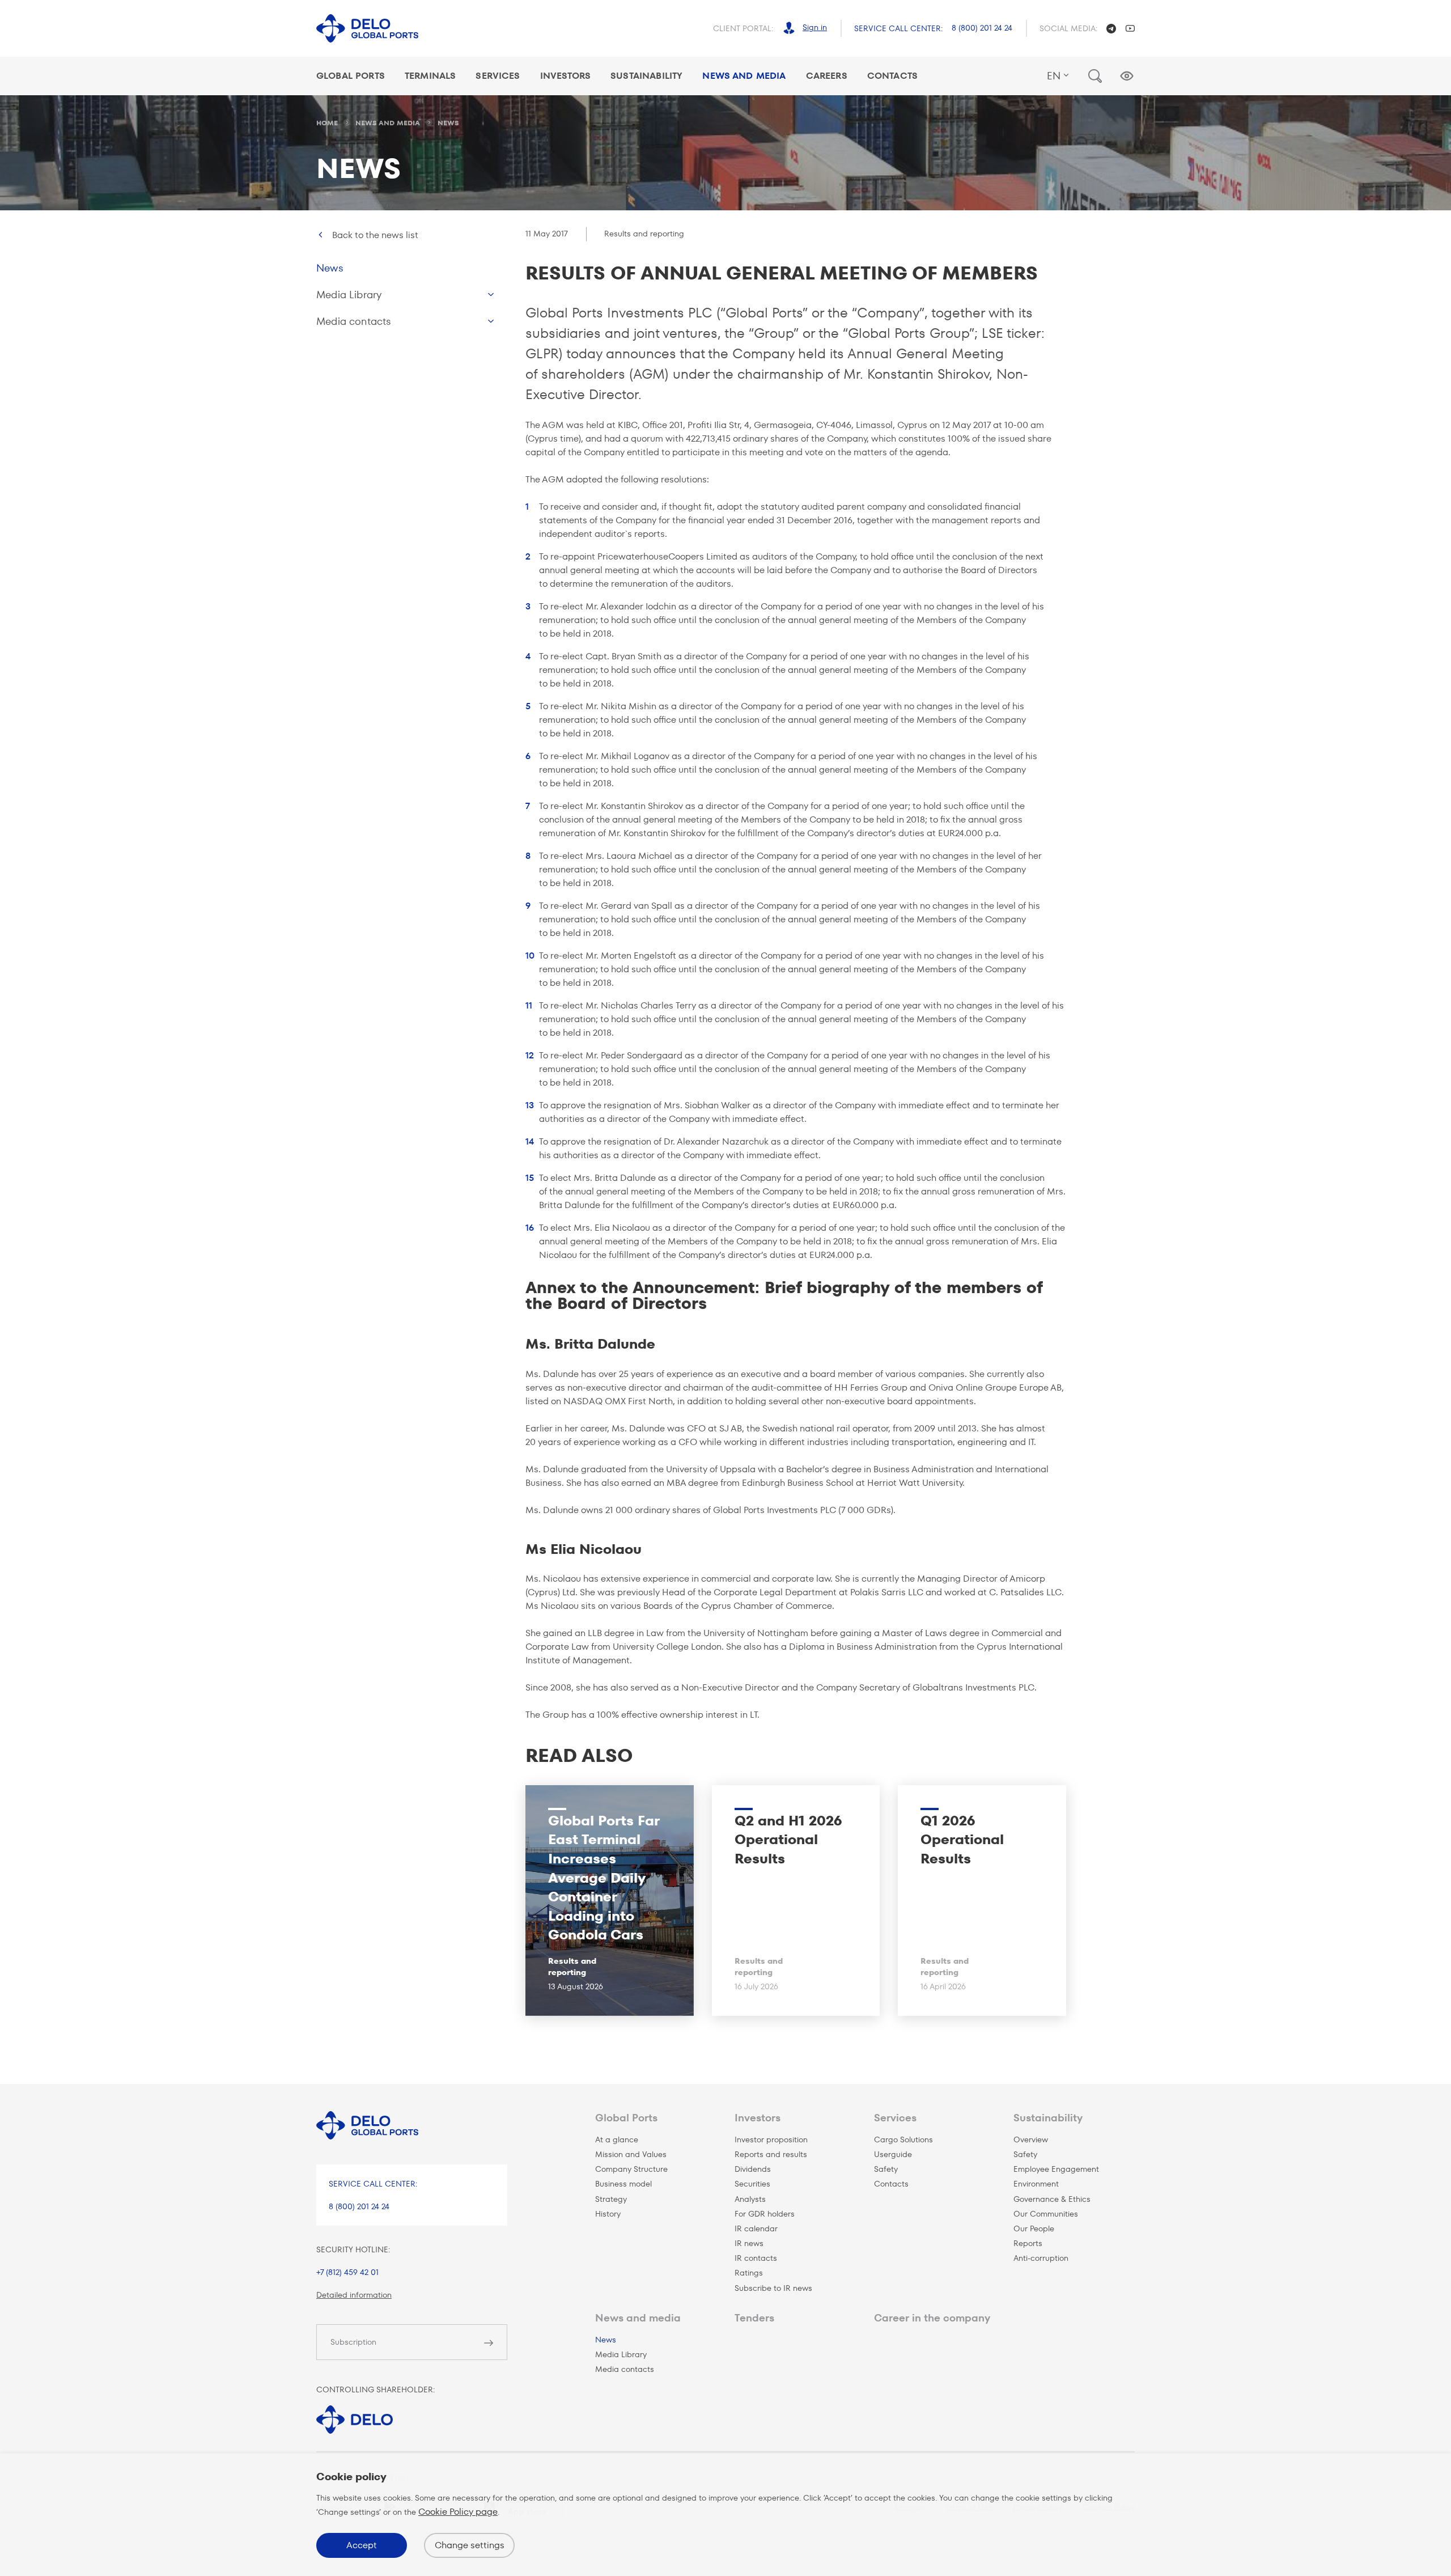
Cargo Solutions (903, 2139)
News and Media (744, 76)
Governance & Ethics (1052, 2199)
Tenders (754, 2318)
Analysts (750, 2199)
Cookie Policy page (458, 2512)
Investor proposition (771, 2139)
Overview (1031, 2139)
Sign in (815, 27)
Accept (362, 2545)
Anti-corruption (1041, 2258)
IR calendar (756, 2228)
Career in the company (932, 2318)
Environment (1036, 2184)
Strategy (611, 2199)
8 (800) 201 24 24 (982, 28)
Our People (1034, 2228)
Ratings (749, 2273)
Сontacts (891, 2184)
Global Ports (351, 76)
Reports (1028, 2243)
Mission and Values (631, 2154)
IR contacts (756, 2258)
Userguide (893, 2154)
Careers (827, 76)
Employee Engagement (1056, 2169)
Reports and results (771, 2154)
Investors (565, 76)
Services (498, 76)
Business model (623, 2184)
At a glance (617, 2139)
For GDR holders (765, 2214)
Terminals (430, 76)
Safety (886, 2169)
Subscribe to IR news (773, 2288)
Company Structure (631, 2169)
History (608, 2214)
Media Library (349, 295)
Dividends (753, 2169)
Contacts (892, 76)
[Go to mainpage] (367, 29)
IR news (749, 2243)
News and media (638, 2318)
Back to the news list (375, 235)
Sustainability (646, 76)
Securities (752, 2184)
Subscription (353, 2342)
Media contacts (354, 321)
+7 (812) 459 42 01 (347, 2272)
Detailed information (354, 2295)
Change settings (470, 2545)
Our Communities (1046, 2214)
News (330, 268)
